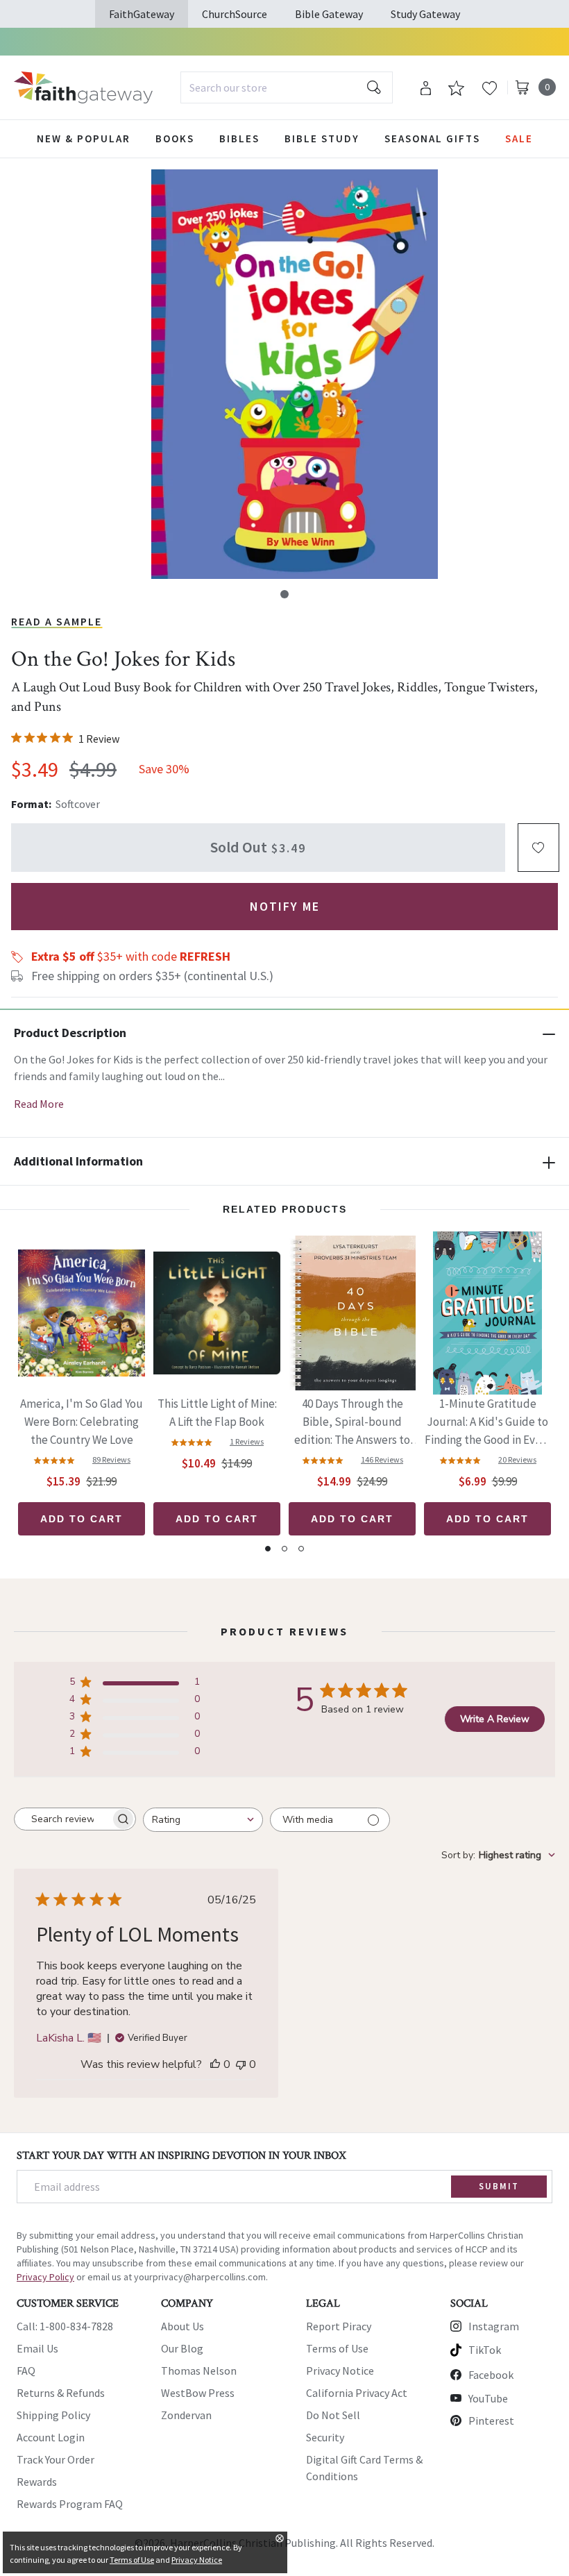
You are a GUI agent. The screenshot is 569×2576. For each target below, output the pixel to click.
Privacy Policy (45, 2277)
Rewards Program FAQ (70, 2504)
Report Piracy (339, 2326)
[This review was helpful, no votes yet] (215, 2064)
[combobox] (287, 87)
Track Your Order (56, 2459)
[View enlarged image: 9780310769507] (294, 374)
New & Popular (84, 138)
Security (325, 2437)
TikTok (485, 2350)
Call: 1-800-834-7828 (65, 2326)
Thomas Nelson (199, 2371)
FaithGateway (142, 14)
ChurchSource (235, 14)
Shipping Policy (53, 2415)
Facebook (491, 2375)
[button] (284, 594)
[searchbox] (62, 1819)
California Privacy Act (357, 2393)
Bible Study (322, 138)
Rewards (37, 2482)
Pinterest (491, 2421)
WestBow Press (198, 2393)
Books (175, 138)
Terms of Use (337, 2348)
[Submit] (374, 87)
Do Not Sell (333, 2415)
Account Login (51, 2437)
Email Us (37, 2348)
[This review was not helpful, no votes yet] (241, 2064)
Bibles (239, 138)
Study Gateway (425, 14)
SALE (519, 138)
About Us (182, 2326)
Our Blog (182, 2348)
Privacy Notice (340, 2371)
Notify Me (285, 906)
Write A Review (495, 1719)
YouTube (488, 2398)
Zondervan (186, 2415)
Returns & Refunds (61, 2393)
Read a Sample (57, 621)
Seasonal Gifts (432, 138)
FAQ (26, 2371)
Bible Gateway (329, 14)
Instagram (494, 2326)
